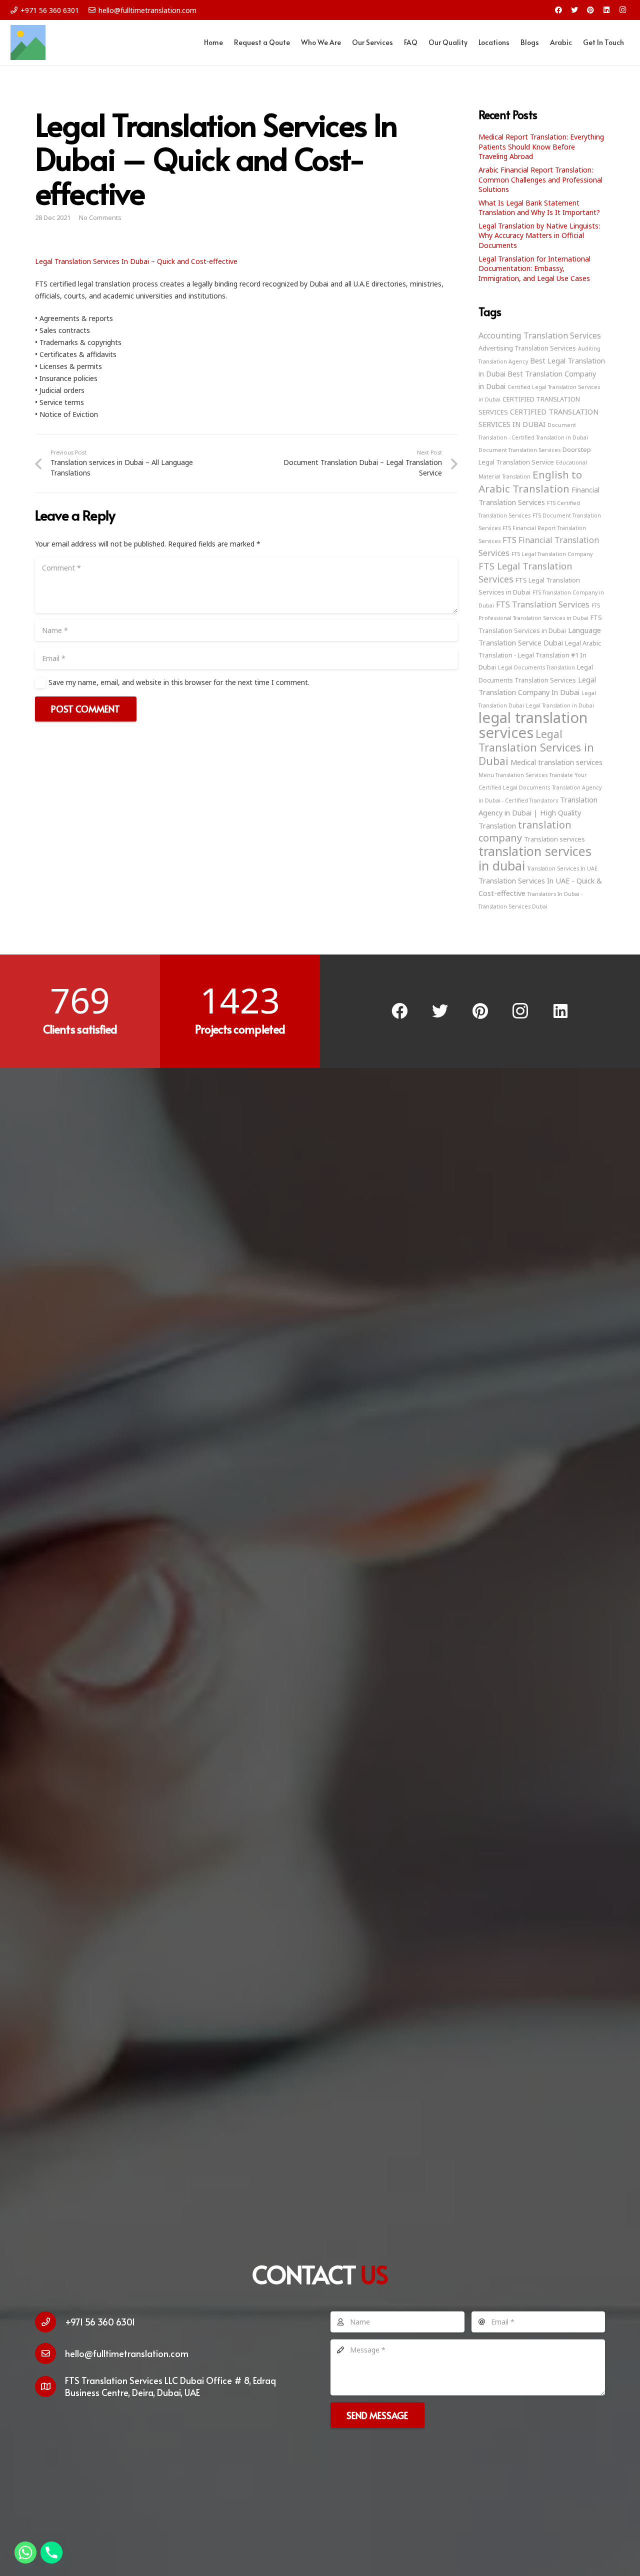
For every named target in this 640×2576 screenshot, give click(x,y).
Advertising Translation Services (527, 348)
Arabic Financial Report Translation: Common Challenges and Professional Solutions (540, 179)
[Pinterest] (590, 10)
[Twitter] (574, 10)
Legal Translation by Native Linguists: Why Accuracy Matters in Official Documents (539, 235)
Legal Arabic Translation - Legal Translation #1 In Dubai (540, 655)
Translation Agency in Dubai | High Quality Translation (538, 812)
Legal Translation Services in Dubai (536, 747)
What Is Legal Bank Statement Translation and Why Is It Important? (539, 208)
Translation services (554, 839)
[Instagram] (622, 10)
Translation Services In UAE (562, 868)
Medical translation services (556, 762)
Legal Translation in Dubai (560, 705)
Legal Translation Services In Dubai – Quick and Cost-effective (136, 261)
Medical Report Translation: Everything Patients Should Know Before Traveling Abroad (541, 146)
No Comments (100, 218)
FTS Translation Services (543, 604)
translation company (525, 831)
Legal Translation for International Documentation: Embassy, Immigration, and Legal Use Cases (534, 268)
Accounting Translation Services (540, 335)
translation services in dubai (535, 858)
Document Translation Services (519, 450)
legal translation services (533, 725)
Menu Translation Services (513, 775)
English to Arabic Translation (530, 481)
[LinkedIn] (606, 10)
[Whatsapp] (25, 2552)
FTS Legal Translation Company (552, 554)
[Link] (28, 42)
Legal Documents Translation (536, 667)
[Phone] (51, 2552)
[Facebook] (558, 10)
